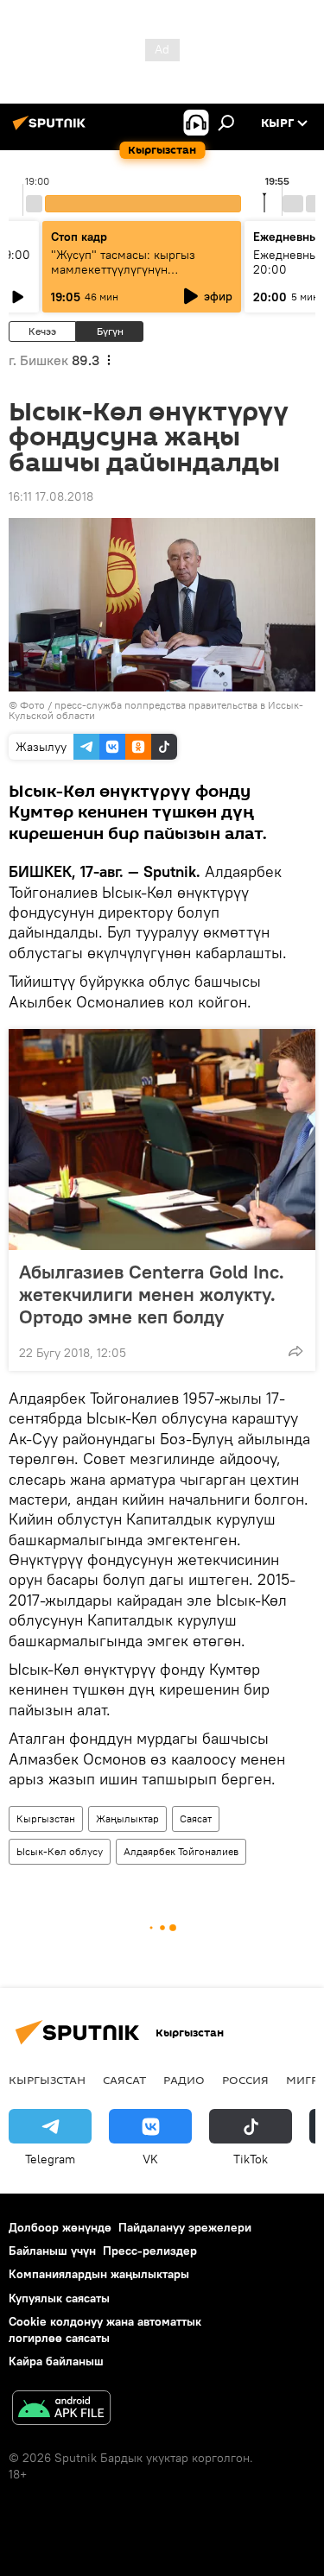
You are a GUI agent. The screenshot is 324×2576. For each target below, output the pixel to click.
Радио (184, 2080)
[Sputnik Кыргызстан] (52, 129)
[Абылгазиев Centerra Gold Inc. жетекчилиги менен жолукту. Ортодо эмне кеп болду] (162, 1140)
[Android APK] (61, 2410)
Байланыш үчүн (52, 2251)
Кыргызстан (46, 1818)
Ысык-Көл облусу (60, 1851)
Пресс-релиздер (150, 2251)
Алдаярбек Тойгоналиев (181, 1851)
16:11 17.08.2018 (51, 496)
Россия (245, 2080)
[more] (295, 1351)
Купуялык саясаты (59, 2298)
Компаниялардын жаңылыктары (99, 2274)
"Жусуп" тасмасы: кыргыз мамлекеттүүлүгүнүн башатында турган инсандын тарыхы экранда (131, 277)
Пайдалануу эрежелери (185, 2227)
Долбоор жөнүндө (60, 2227)
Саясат (196, 1818)
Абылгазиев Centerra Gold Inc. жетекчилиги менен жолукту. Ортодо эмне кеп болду (152, 1294)
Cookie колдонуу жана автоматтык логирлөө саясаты (105, 2330)
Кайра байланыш (56, 2361)
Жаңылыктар (127, 1818)
